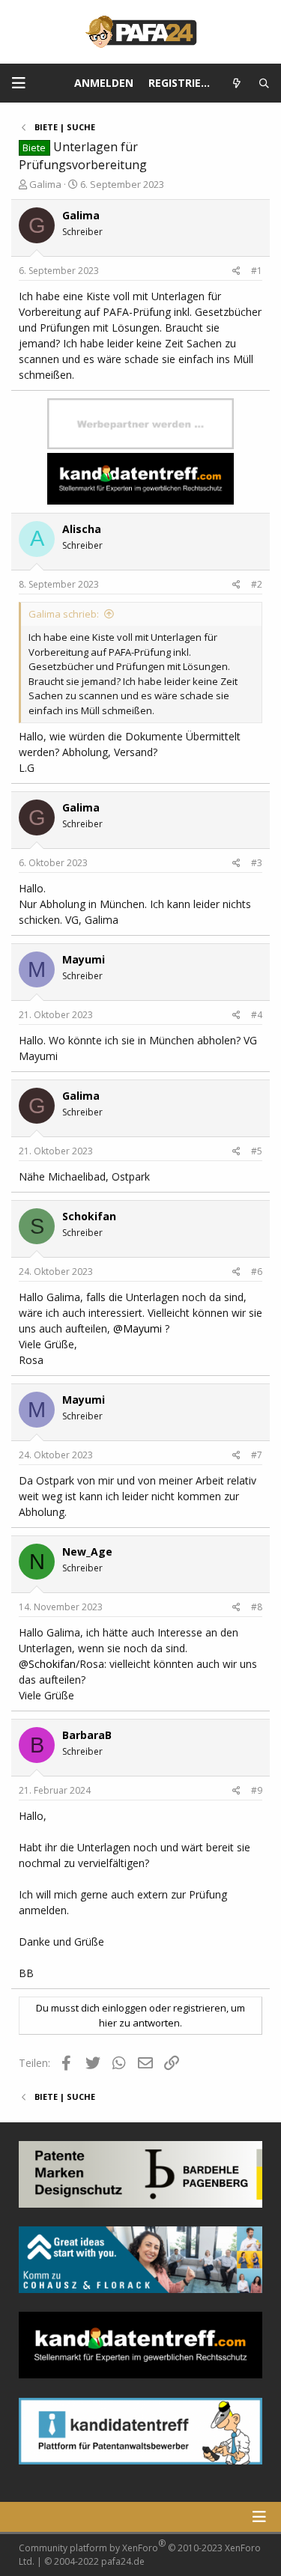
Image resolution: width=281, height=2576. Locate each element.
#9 (257, 1790)
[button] (19, 83)
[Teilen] (236, 271)
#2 (257, 584)
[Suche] (264, 83)
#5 (257, 1151)
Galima (45, 184)
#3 (257, 863)
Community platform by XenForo (140, 2552)
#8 (257, 1607)
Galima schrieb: (64, 614)
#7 (257, 1455)
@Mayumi (138, 1328)
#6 (257, 1272)
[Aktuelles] (237, 83)
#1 (257, 271)
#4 (257, 1015)
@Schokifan (47, 1664)
